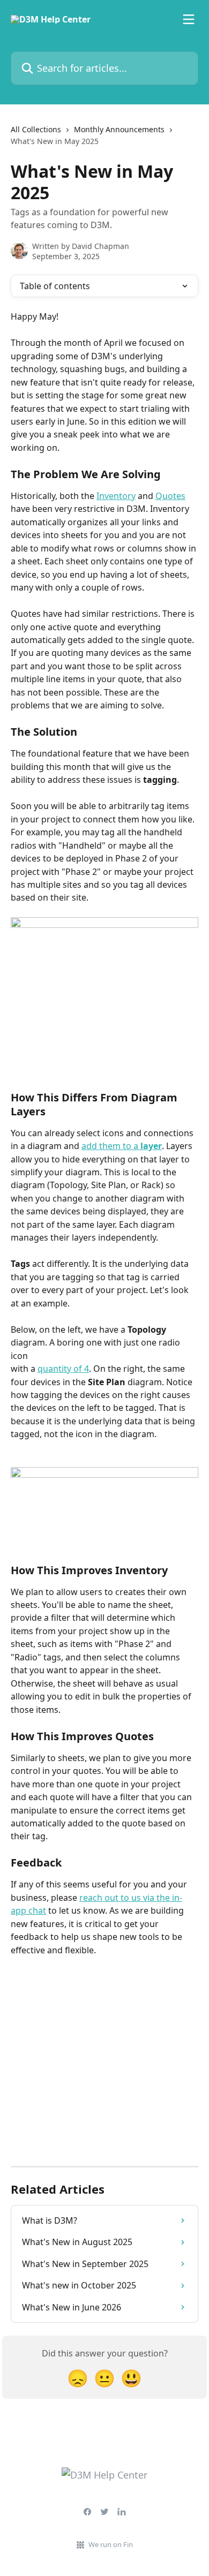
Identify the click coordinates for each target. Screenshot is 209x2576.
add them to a (122, 1146)
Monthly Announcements (119, 129)
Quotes (170, 496)
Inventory (116, 496)
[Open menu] (189, 19)
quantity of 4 (63, 1369)
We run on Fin (111, 2544)
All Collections (36, 129)
